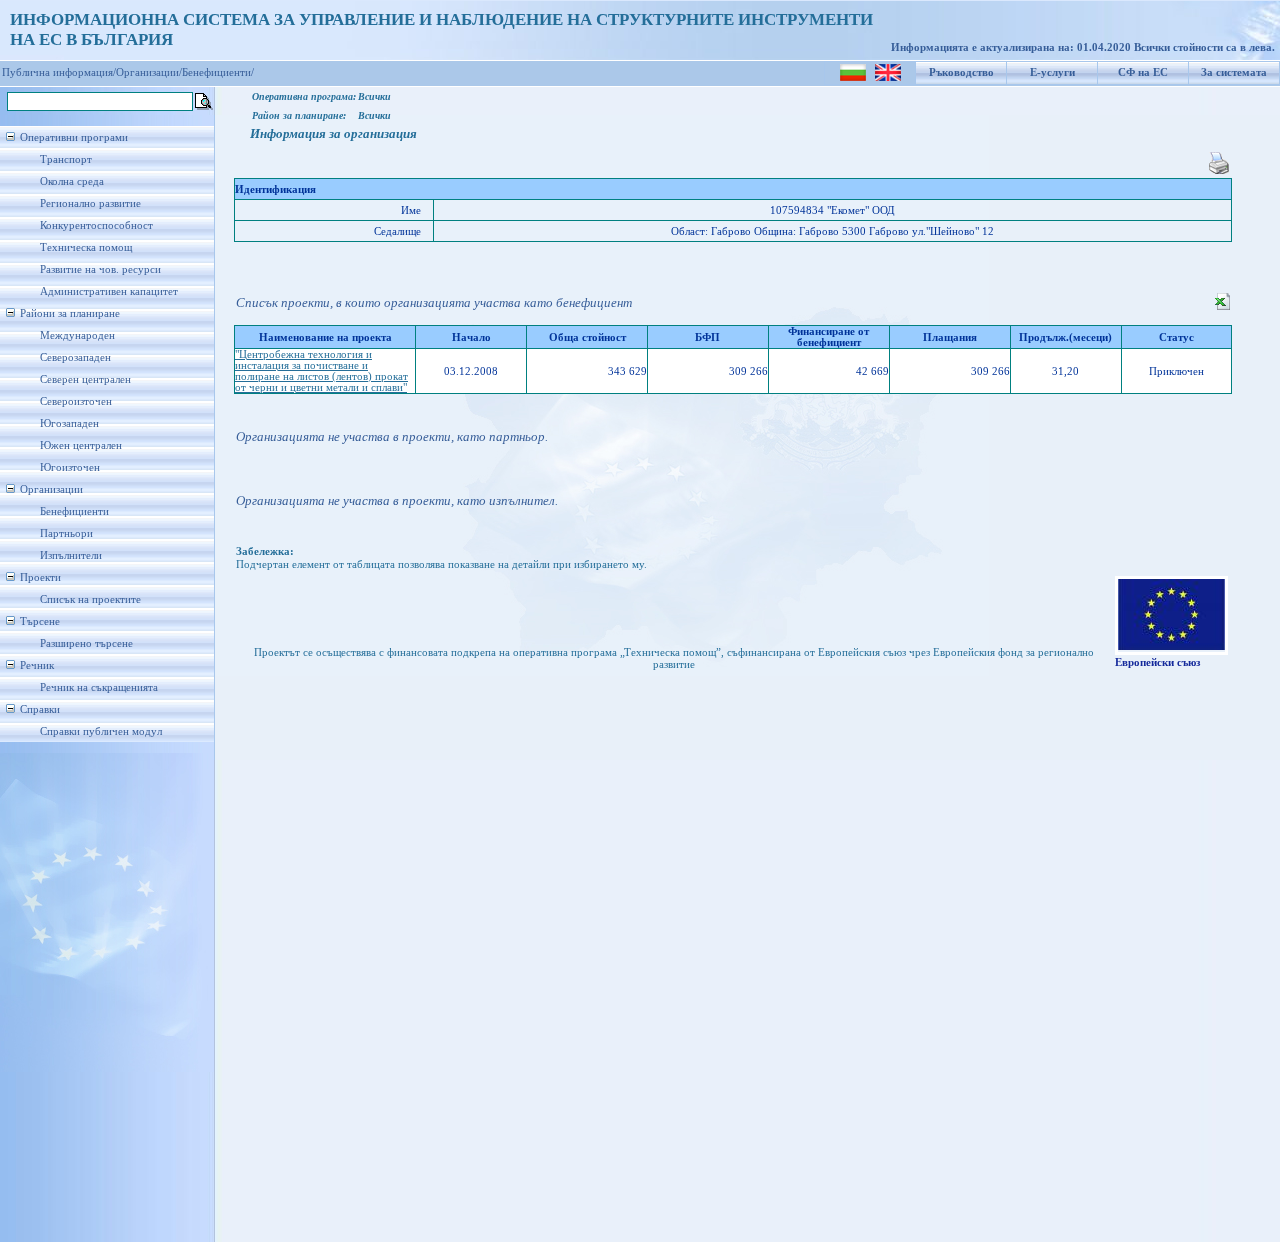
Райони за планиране (70, 313)
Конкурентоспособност (96, 225)
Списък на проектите (90, 599)
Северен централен (85, 379)
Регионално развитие (90, 203)
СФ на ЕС (1143, 72)
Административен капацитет (109, 291)
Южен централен (81, 445)
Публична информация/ (59, 72)
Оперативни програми (74, 137)
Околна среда (72, 181)
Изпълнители (71, 555)
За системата (1234, 72)
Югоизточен (70, 467)
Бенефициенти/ (218, 72)
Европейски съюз (1157, 662)
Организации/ (149, 72)
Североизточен (76, 401)
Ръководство (961, 72)
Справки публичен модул (101, 731)
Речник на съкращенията (99, 687)
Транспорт (66, 159)
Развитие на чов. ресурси (100, 269)
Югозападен (69, 423)
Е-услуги (1052, 72)
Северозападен (75, 357)
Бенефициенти (74, 511)
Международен (77, 335)
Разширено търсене (86, 643)
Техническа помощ (86, 247)
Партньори (66, 533)
